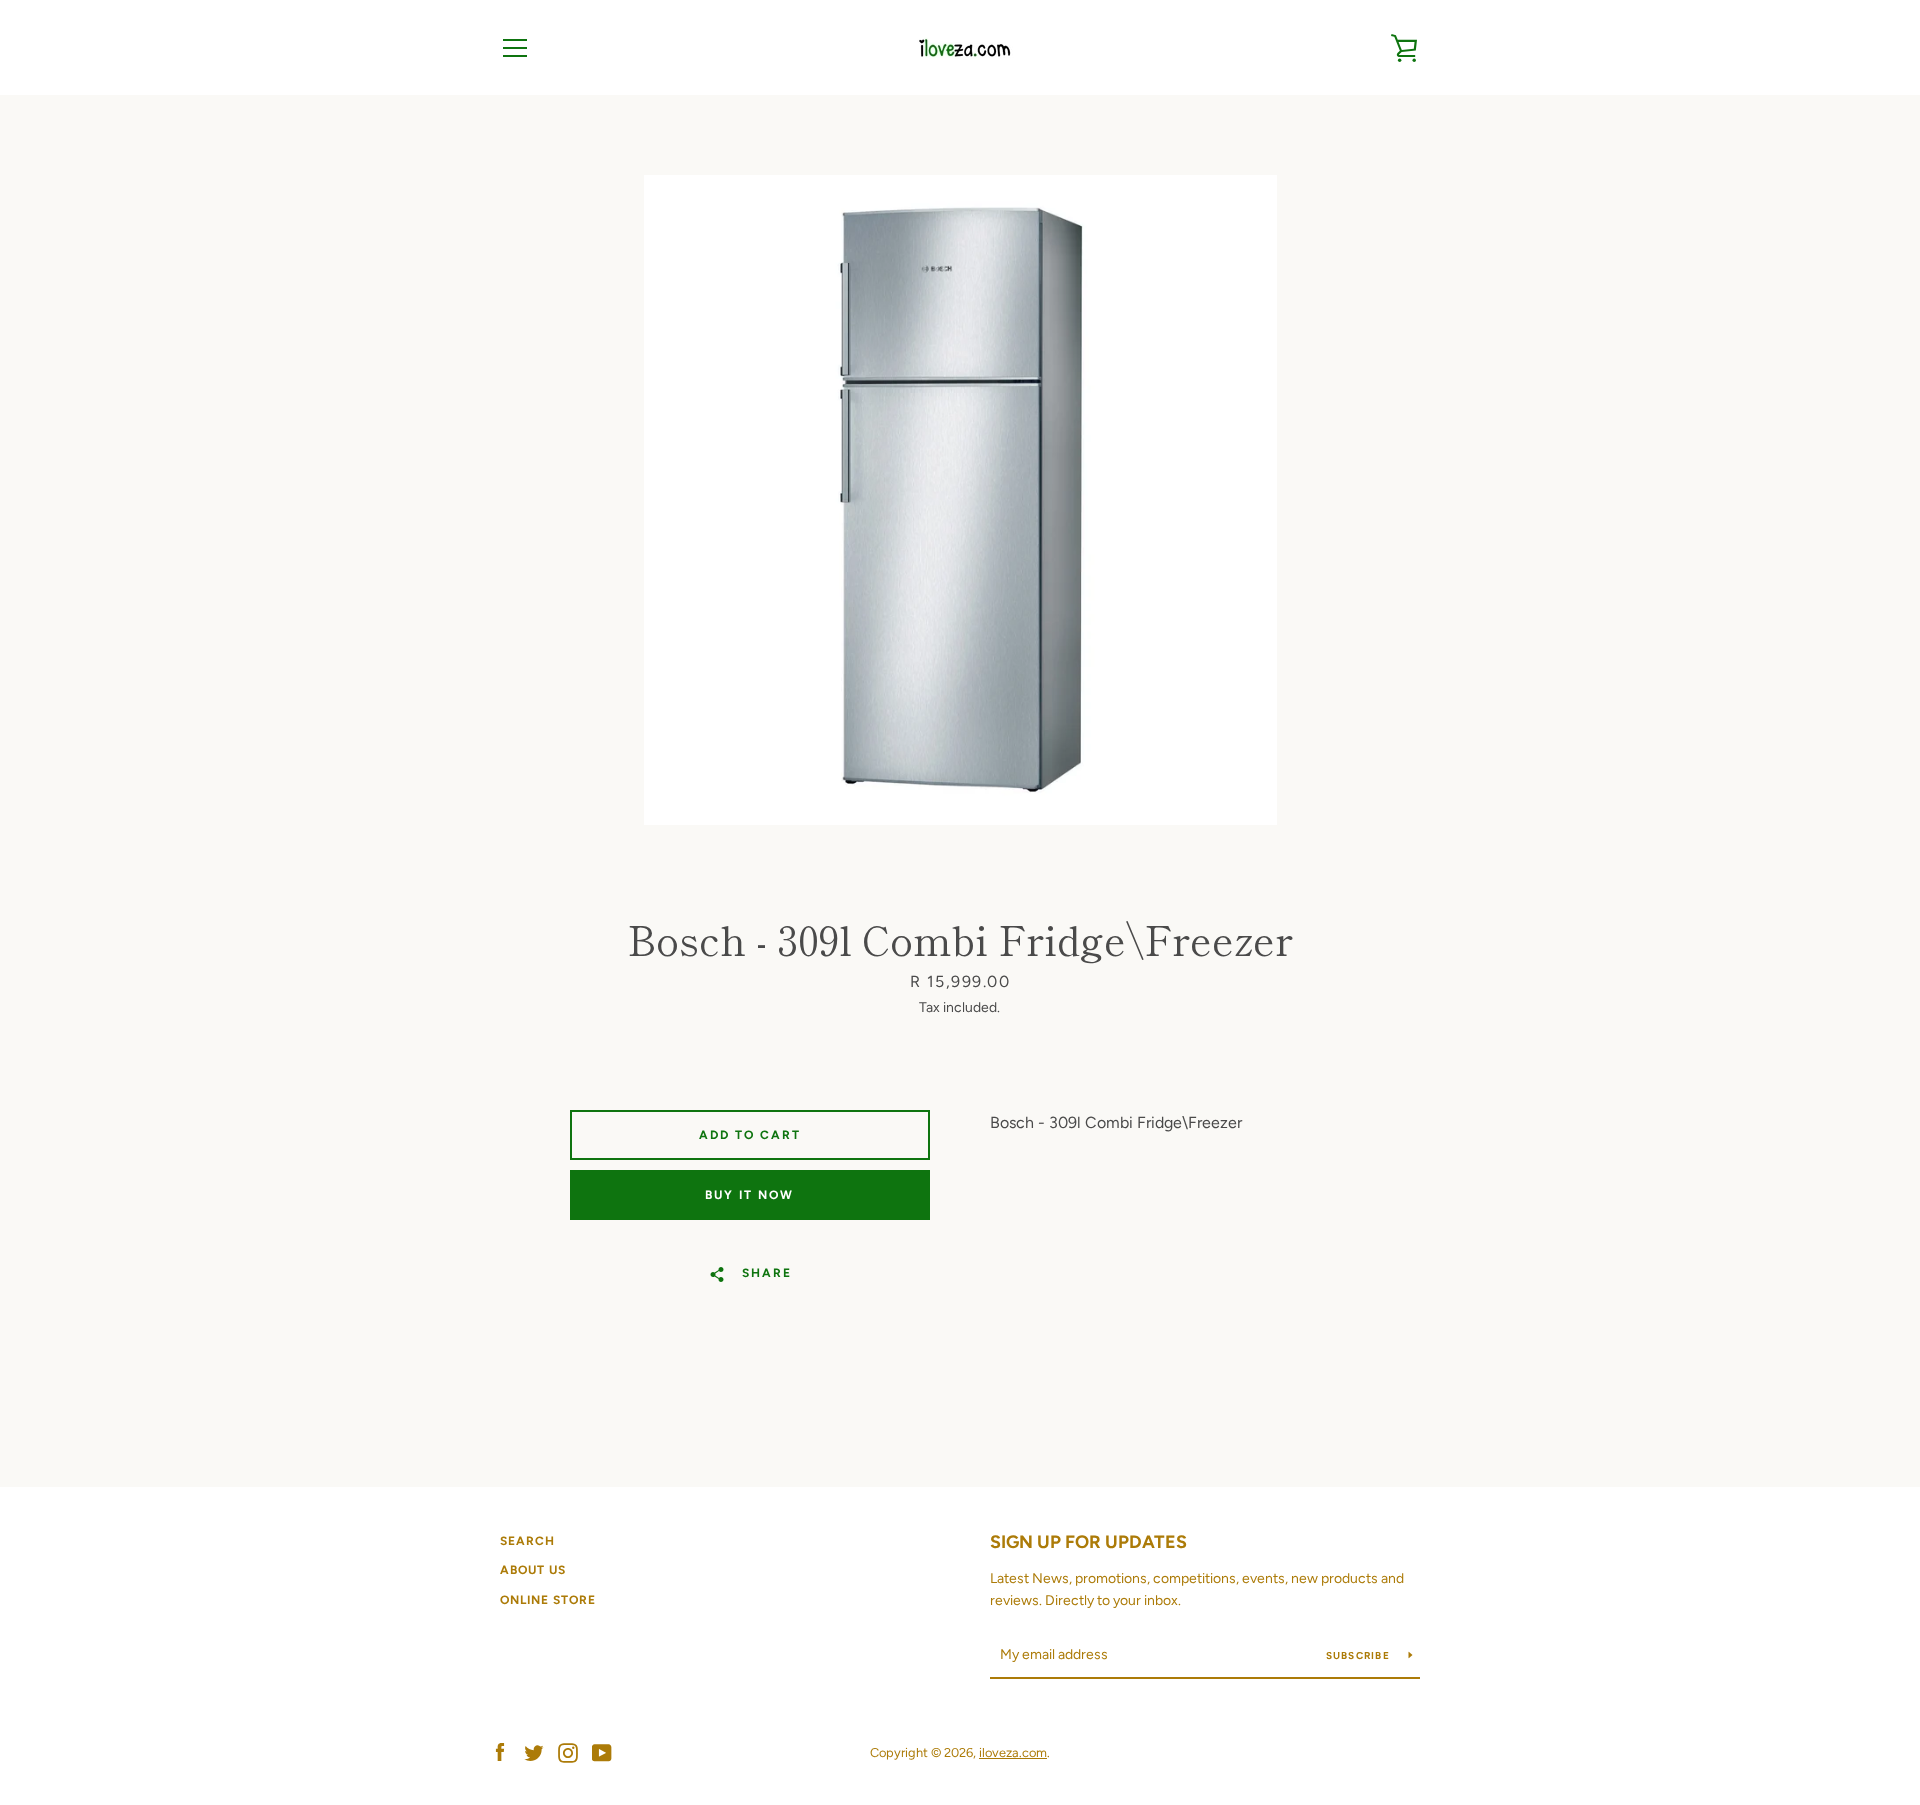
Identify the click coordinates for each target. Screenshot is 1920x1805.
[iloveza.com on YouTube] (602, 1751)
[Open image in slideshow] (960, 500)
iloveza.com (1013, 1752)
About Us (533, 1570)
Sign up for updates (1088, 1542)
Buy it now (749, 1195)
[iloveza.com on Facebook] (500, 1751)
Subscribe (1360, 1655)
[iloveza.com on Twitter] (534, 1751)
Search (527, 1541)
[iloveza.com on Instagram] (568, 1751)
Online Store (548, 1600)
